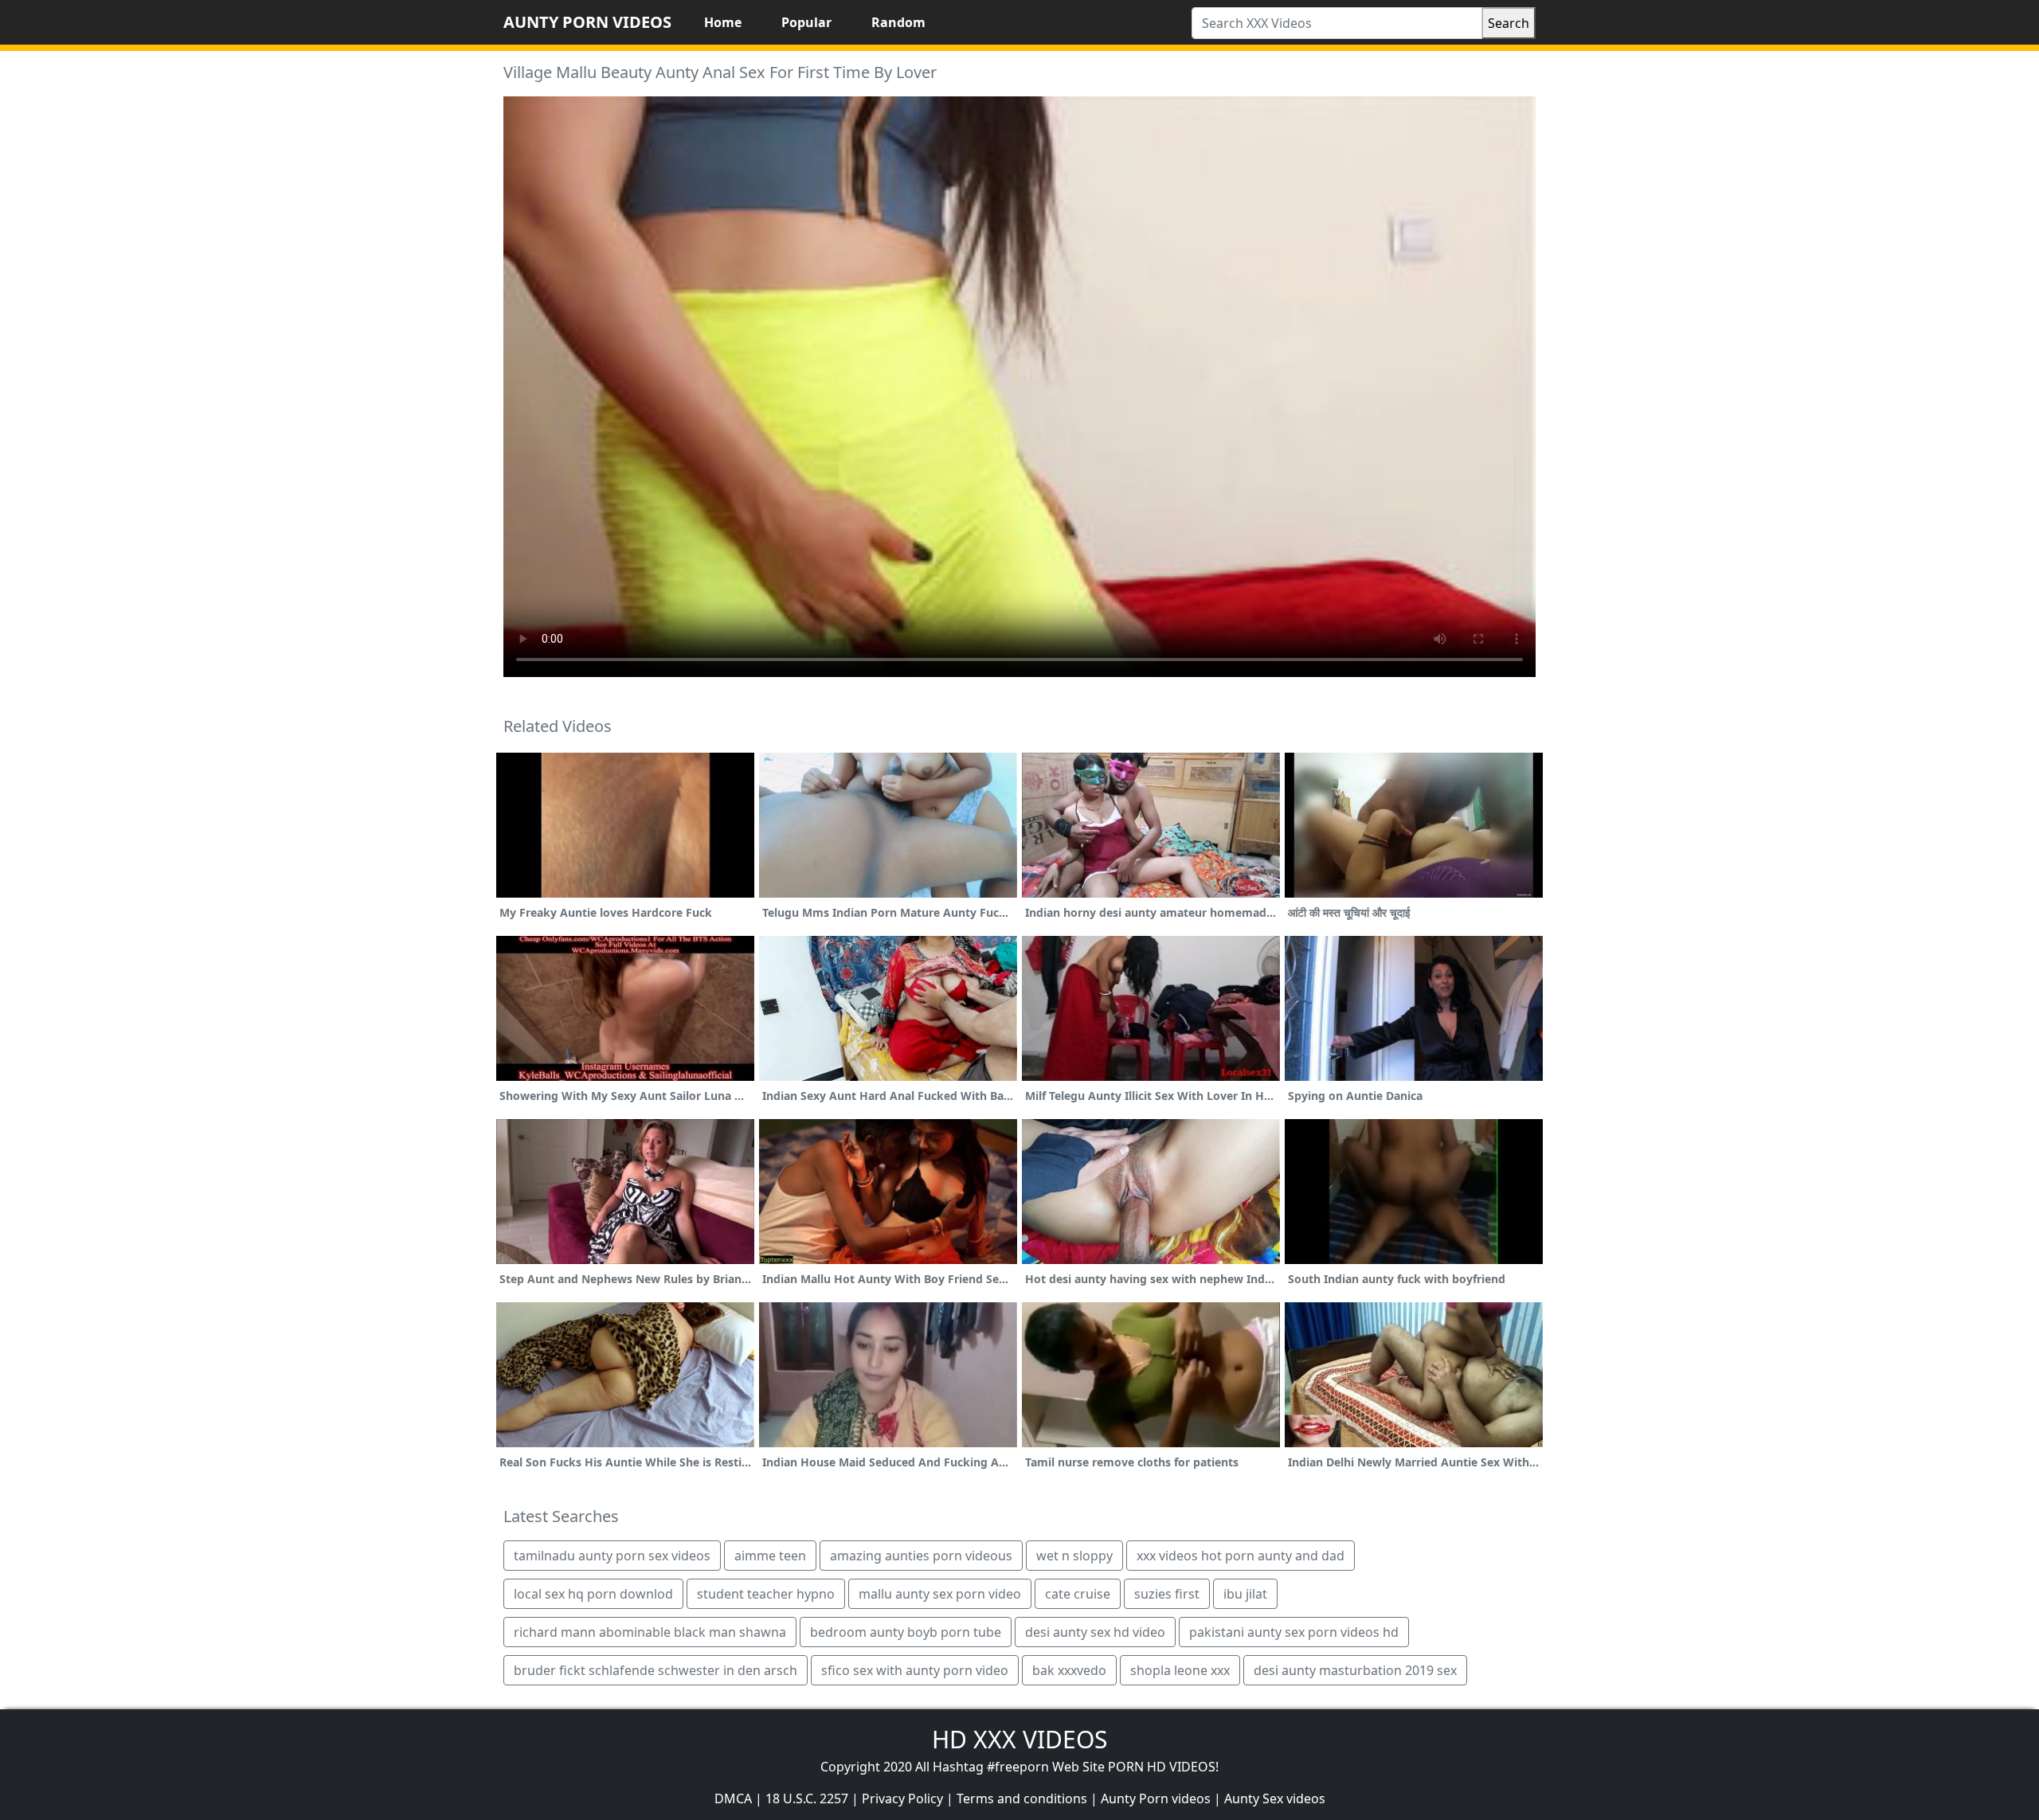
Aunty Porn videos (1156, 1798)
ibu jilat (1245, 1594)
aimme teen (770, 1556)
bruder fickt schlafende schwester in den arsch (656, 1670)
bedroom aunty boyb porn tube (906, 1632)
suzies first (1167, 1594)
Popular (806, 22)
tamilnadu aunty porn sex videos (612, 1556)
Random (898, 22)
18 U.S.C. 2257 (807, 1798)
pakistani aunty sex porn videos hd (1294, 1632)
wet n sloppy (1074, 1556)
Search (1509, 23)
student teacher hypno (766, 1594)
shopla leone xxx (1180, 1670)
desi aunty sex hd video (1095, 1632)
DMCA (733, 1798)
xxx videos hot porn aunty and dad (1241, 1556)
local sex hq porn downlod (593, 1594)
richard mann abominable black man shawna (650, 1632)
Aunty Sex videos (1275, 1798)
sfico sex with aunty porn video (915, 1670)
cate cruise (1078, 1594)
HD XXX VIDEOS (1019, 1739)
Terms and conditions (1022, 1798)
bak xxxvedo (1069, 1670)
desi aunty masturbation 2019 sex (1355, 1670)
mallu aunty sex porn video (940, 1594)
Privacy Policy (902, 1798)
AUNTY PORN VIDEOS (587, 22)
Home (723, 22)
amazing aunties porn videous (921, 1556)
